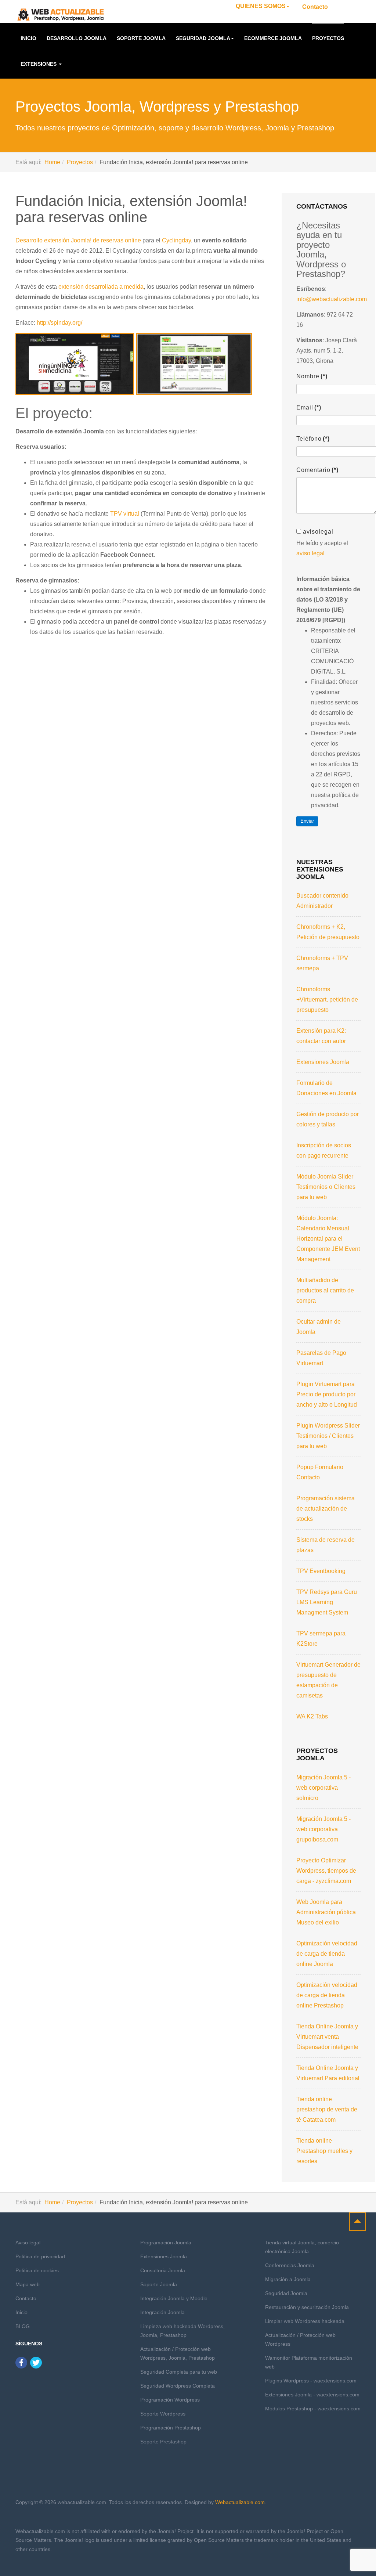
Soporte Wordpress (163, 2414)
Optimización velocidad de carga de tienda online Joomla (327, 1954)
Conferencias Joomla (290, 2265)
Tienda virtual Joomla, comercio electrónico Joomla (302, 2247)
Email (309, 407)
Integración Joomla (162, 2312)
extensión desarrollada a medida (101, 287)
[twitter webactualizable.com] (36, 2362)
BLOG (23, 2326)
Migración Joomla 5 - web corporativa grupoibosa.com (323, 1829)
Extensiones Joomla (323, 1062)
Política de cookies (37, 2270)
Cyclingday (176, 240)
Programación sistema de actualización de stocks (326, 1509)
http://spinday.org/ (59, 323)
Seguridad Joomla (203, 38)
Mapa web (28, 2284)
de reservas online (117, 240)
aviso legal (310, 553)
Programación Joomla (166, 2243)
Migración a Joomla (288, 2279)
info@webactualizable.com (332, 299)
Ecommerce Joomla (273, 38)
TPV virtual (125, 514)
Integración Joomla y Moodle (174, 2298)
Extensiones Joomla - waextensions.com (312, 2395)
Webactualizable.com (240, 2502)
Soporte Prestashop (163, 2442)
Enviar (307, 821)
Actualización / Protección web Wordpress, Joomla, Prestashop (178, 2353)
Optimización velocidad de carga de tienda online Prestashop (327, 1995)
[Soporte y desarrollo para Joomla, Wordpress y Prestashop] (61, 15)
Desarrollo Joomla (77, 38)
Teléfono (313, 439)
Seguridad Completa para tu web (179, 2372)
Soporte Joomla (141, 38)
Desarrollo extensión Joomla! (54, 240)
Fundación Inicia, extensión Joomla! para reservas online (131, 209)
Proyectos (328, 38)
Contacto (315, 7)
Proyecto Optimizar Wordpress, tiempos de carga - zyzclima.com (326, 1871)
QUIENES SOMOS (261, 6)
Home (52, 162)
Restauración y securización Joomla (307, 2307)
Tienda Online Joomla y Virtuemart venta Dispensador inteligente (327, 2037)
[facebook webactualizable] (21, 2362)
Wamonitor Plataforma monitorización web (309, 2362)
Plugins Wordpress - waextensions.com (311, 2381)
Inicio (28, 38)
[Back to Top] (357, 2222)
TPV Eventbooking (321, 1571)
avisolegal (318, 532)
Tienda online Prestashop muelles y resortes (324, 2151)
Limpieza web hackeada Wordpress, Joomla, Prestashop (182, 2331)
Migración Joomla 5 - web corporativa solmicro (323, 1788)
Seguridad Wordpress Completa (178, 2386)
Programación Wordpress (170, 2400)
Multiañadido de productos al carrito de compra (325, 1290)
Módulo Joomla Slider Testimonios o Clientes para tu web (326, 1187)
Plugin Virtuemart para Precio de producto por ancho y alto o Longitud (327, 1394)
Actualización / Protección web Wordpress (300, 2339)
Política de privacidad (40, 2256)
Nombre (312, 376)
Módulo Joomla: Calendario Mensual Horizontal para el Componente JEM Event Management (328, 1239)
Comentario (317, 470)
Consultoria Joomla (163, 2270)
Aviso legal (28, 2243)
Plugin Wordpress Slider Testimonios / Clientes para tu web (328, 1436)
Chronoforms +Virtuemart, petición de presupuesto (327, 1000)
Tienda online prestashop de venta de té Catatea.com (327, 2109)
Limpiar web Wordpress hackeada (305, 2321)
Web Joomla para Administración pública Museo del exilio (326, 1912)
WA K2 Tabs (312, 1716)
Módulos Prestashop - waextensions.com (313, 2409)
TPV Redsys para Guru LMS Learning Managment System (327, 1602)
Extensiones (39, 64)
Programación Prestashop (171, 2428)
